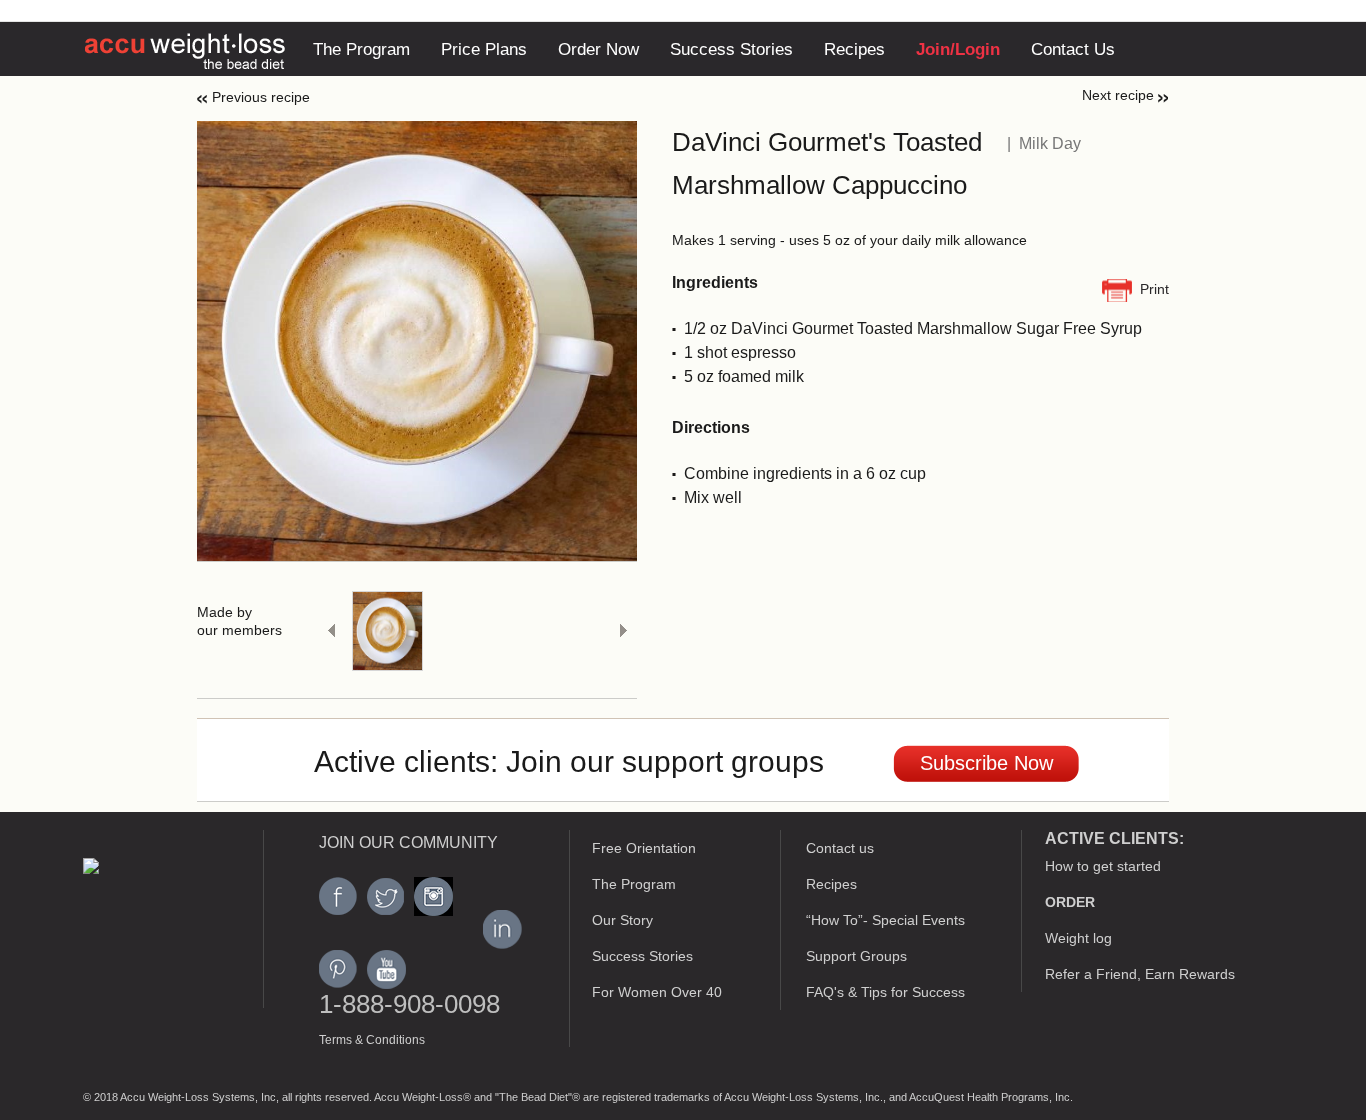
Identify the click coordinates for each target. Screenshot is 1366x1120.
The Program (361, 49)
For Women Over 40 (657, 992)
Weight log (1078, 938)
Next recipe (1118, 95)
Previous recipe (261, 97)
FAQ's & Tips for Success (885, 992)
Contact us (840, 848)
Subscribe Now (986, 763)
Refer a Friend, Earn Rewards (1140, 974)
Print (1154, 289)
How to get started (1103, 866)
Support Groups (856, 956)
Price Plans (484, 49)
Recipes (854, 49)
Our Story (622, 920)
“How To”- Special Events (885, 920)
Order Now (598, 49)
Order (1070, 902)
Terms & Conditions (372, 1040)
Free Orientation (644, 848)
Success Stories (731, 49)
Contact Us (1073, 49)
